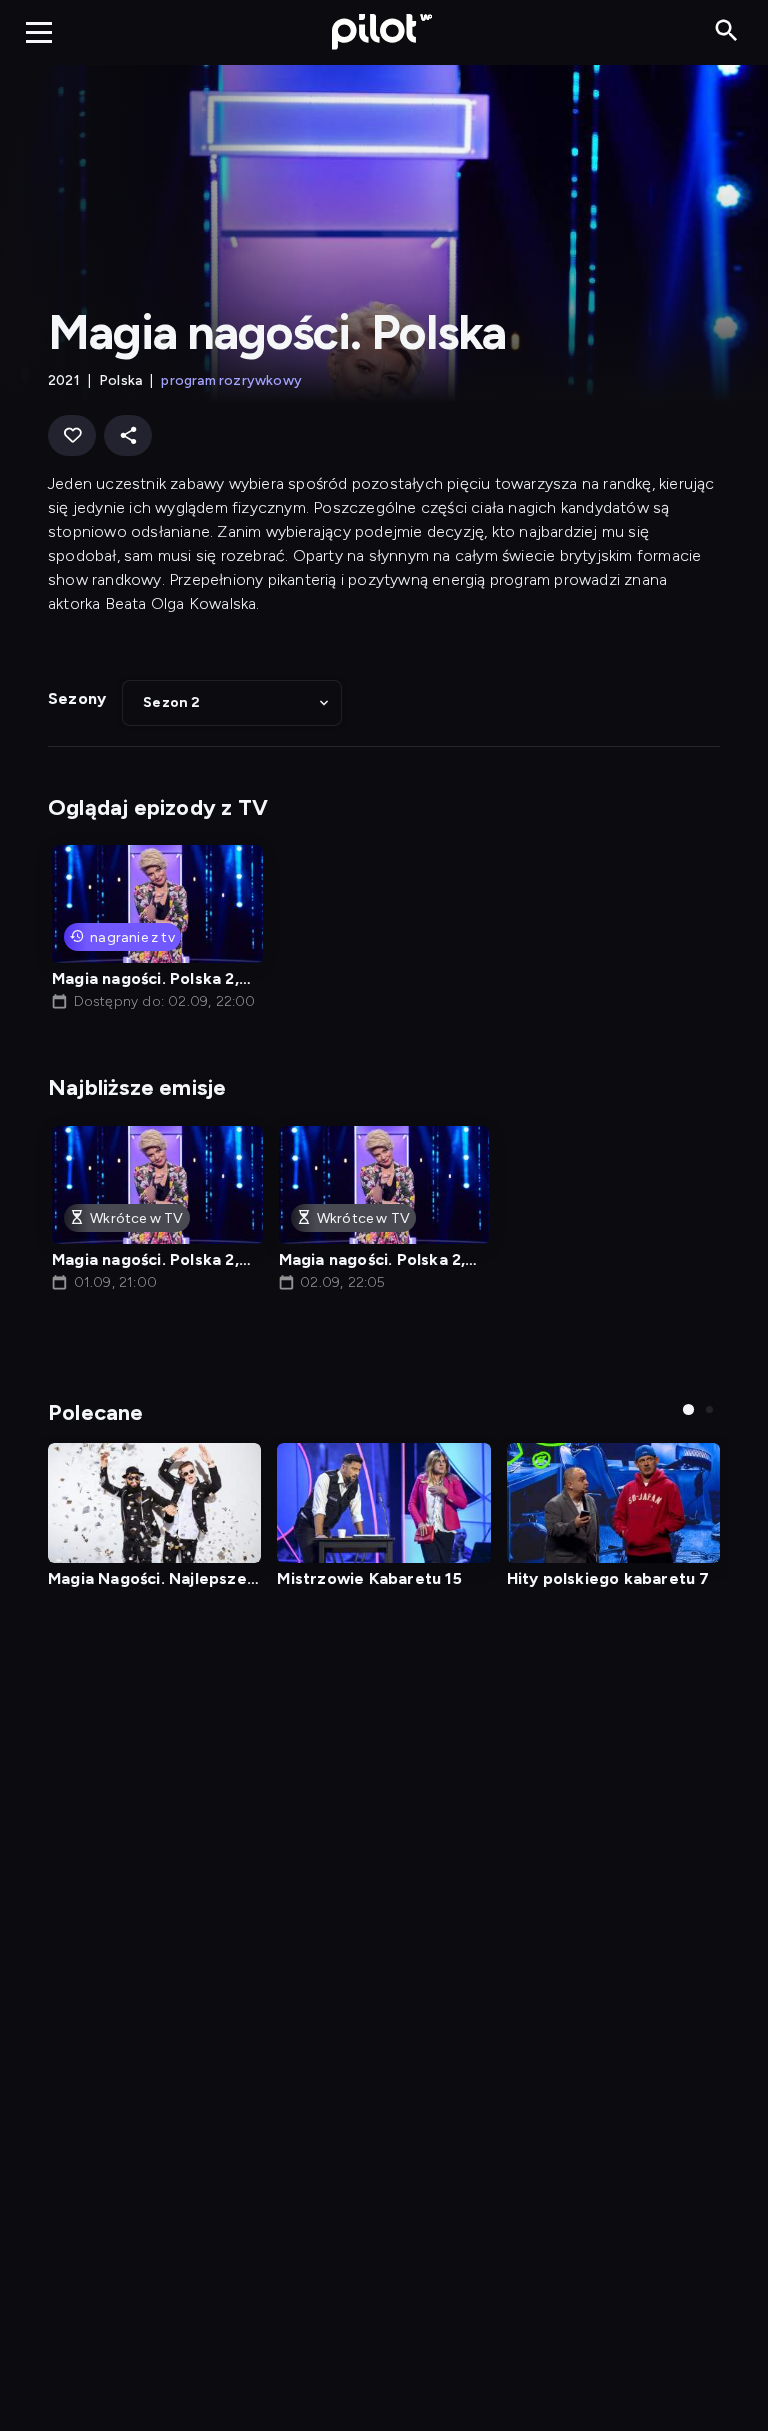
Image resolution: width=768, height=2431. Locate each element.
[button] (232, 703)
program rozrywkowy (231, 380)
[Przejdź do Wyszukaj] (726, 31)
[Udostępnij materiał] (128, 435)
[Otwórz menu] (39, 32)
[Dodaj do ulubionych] (72, 435)
